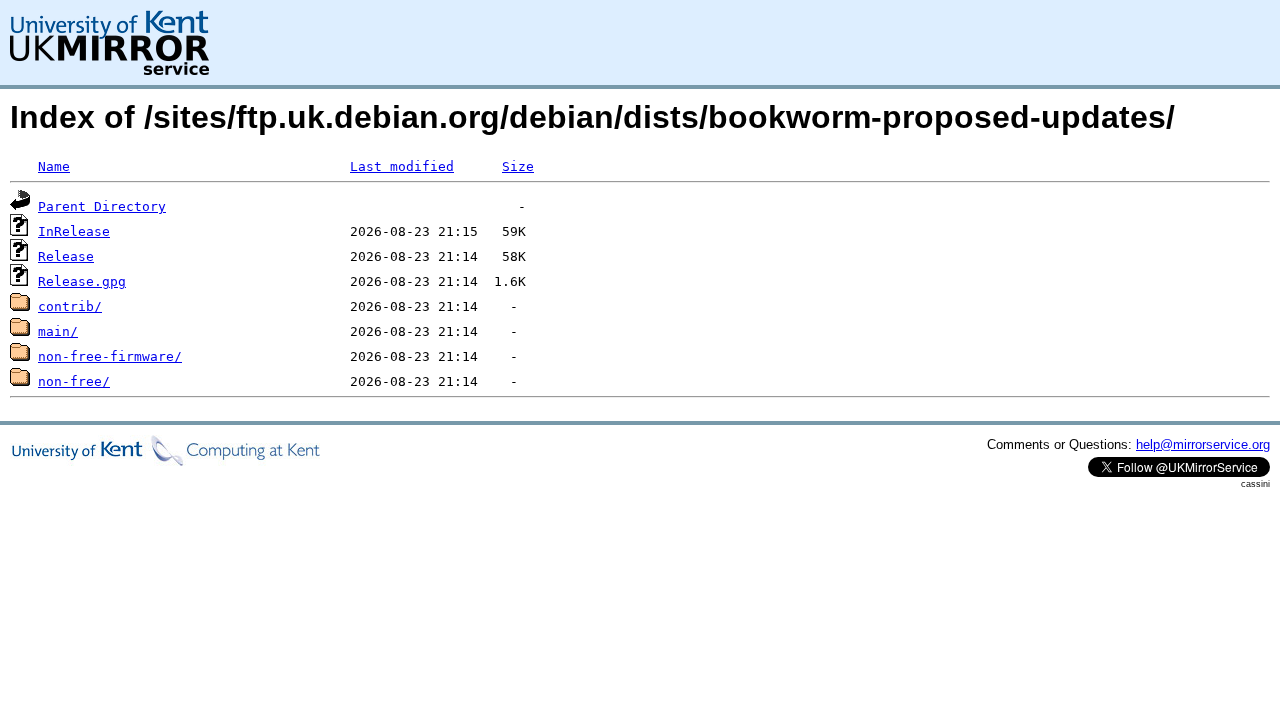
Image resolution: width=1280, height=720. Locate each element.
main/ (58, 331)
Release (66, 256)
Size (518, 166)
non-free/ (74, 381)
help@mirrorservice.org (1203, 444)
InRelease (74, 231)
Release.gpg (82, 281)
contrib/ (70, 306)
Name (54, 166)
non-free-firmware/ (110, 356)
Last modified (402, 166)
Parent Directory (102, 206)
